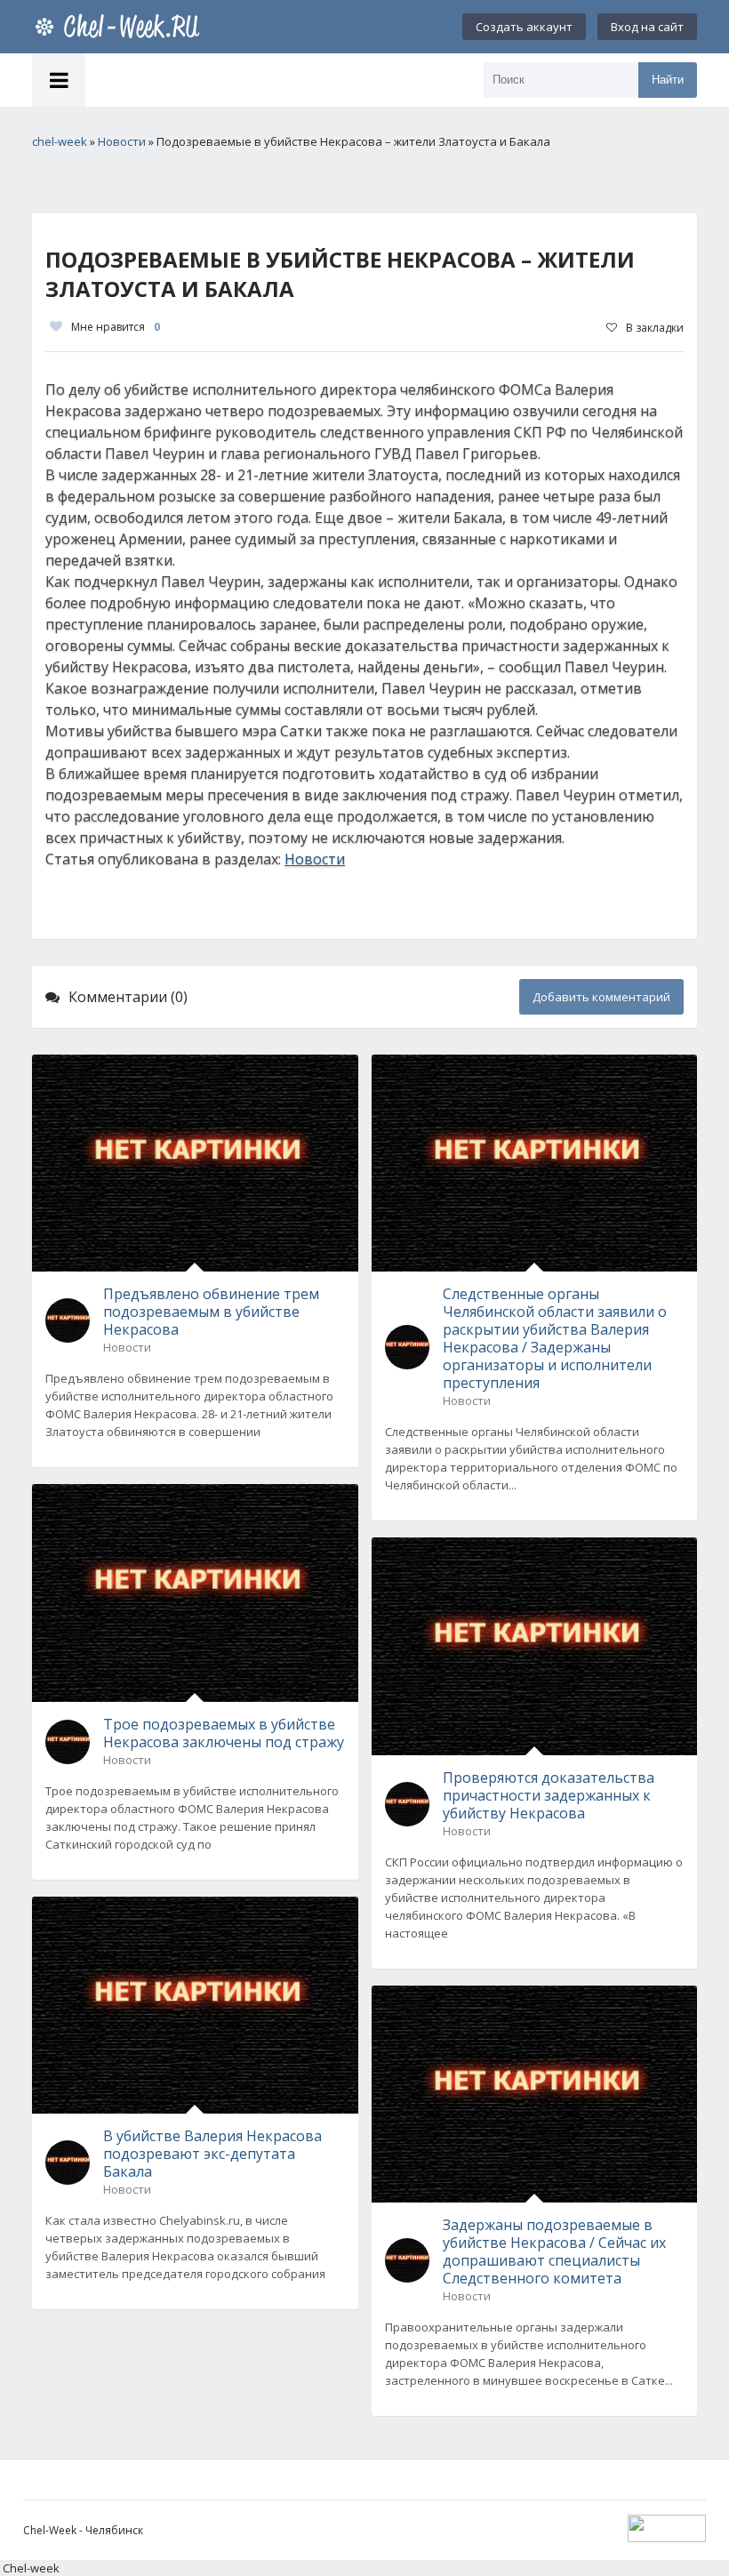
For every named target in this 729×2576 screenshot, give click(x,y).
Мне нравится (116, 327)
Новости (315, 859)
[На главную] (121, 27)
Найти (668, 80)
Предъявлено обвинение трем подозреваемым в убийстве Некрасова (211, 1312)
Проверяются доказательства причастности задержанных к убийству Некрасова (549, 1795)
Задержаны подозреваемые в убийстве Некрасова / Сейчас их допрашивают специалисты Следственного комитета (554, 2251)
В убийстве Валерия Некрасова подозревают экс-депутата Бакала (212, 2154)
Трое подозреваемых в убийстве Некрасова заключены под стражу (224, 1733)
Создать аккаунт (524, 27)
